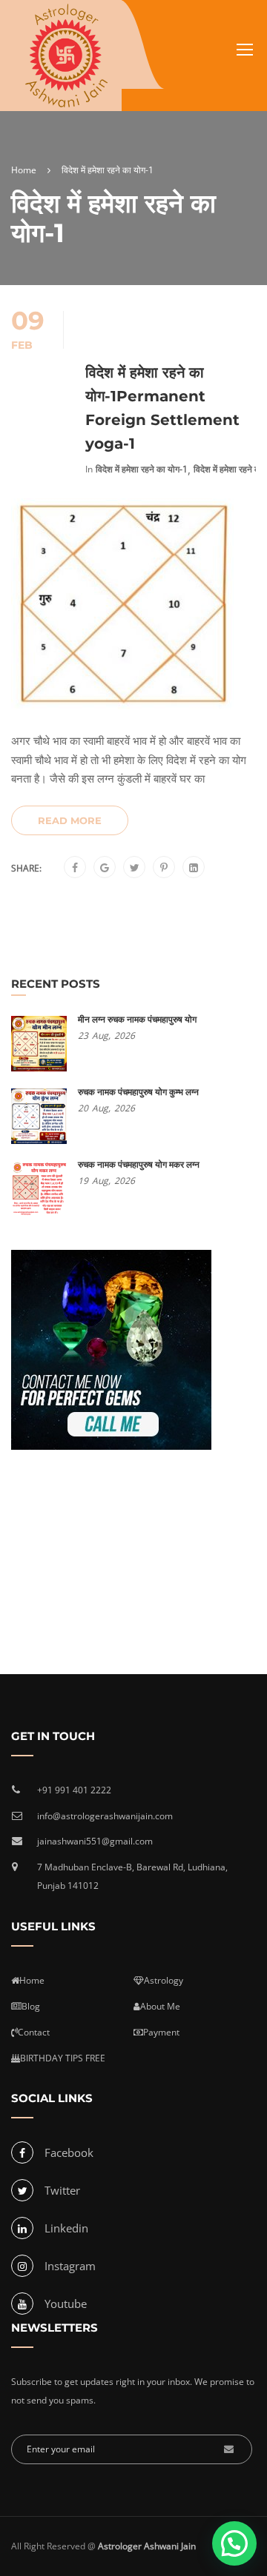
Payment (161, 2032)
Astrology (164, 1980)
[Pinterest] (164, 868)
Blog (31, 2006)
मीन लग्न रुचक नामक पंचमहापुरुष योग (137, 1019)
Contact (34, 2032)
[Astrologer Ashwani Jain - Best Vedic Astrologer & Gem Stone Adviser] (66, 56)
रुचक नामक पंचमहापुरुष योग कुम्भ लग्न (138, 1092)
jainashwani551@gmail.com (95, 1841)
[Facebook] (75, 868)
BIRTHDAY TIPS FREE (63, 2058)
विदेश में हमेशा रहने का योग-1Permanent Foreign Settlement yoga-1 (162, 408)
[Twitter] (135, 868)
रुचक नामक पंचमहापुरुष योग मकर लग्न (139, 1164)
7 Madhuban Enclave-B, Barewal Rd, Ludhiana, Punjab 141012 (132, 1877)
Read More (70, 820)
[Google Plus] (105, 868)
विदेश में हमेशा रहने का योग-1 (142, 469)
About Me (160, 2006)
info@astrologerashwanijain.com (105, 1816)
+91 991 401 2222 (74, 1790)
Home (32, 1980)
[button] (234, 2543)
